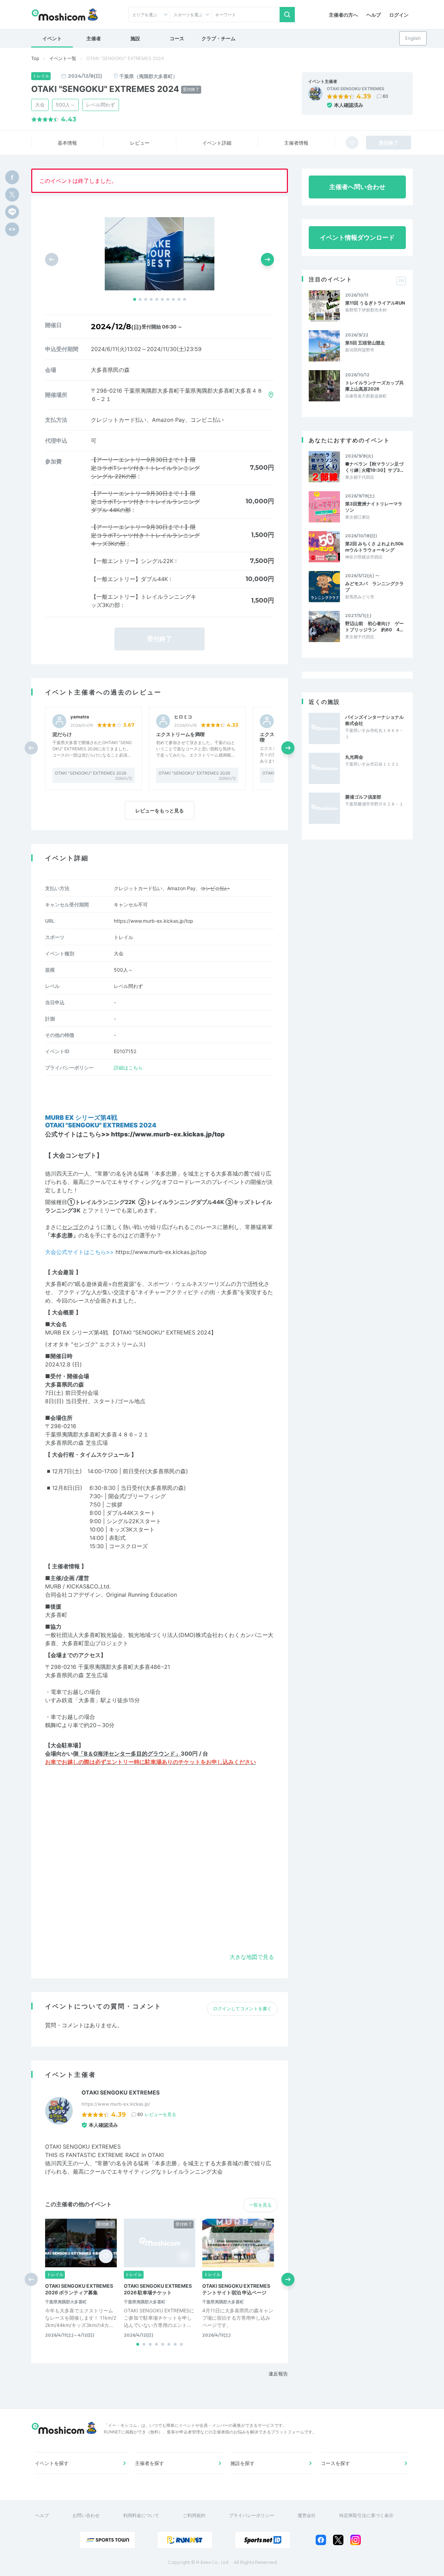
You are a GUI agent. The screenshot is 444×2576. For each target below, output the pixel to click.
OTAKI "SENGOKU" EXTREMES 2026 (91, 773)
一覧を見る (260, 2205)
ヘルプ (374, 15)
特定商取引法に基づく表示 (366, 2515)
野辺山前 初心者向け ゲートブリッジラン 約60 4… (374, 626)
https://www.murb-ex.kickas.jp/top (153, 921)
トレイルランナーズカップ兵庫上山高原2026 (374, 386)
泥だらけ (62, 734)
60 (385, 96)
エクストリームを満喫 (180, 734)
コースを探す (335, 2463)
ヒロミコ (183, 717)
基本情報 (67, 143)
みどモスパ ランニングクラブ (374, 587)
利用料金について (141, 2515)
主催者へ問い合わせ (357, 187)
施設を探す (242, 2463)
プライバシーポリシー (251, 2515)
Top (35, 58)
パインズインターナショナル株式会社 (374, 720)
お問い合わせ (86, 2515)
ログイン (399, 15)
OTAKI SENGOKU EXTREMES (356, 89)
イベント (52, 38)
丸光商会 (354, 757)
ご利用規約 (194, 2515)
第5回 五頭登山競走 (365, 343)
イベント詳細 (217, 143)
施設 (135, 38)
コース (177, 38)
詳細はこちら (128, 1068)
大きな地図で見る (252, 1957)
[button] (135, 299)
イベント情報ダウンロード (357, 237)
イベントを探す (52, 2463)
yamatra (80, 717)
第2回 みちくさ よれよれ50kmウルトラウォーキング (374, 547)
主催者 (94, 38)
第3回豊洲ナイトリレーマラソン (374, 507)
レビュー (140, 143)
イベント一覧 (63, 58)
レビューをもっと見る (160, 811)
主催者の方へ (343, 15)
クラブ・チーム (219, 38)
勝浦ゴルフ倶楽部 (363, 797)
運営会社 (307, 2515)
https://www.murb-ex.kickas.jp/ (116, 2104)
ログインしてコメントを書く (242, 2008)
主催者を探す (150, 2463)
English (413, 38)
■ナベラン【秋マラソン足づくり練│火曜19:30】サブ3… (374, 467)
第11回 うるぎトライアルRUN (375, 303)
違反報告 (278, 2374)
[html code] (12, 229)
